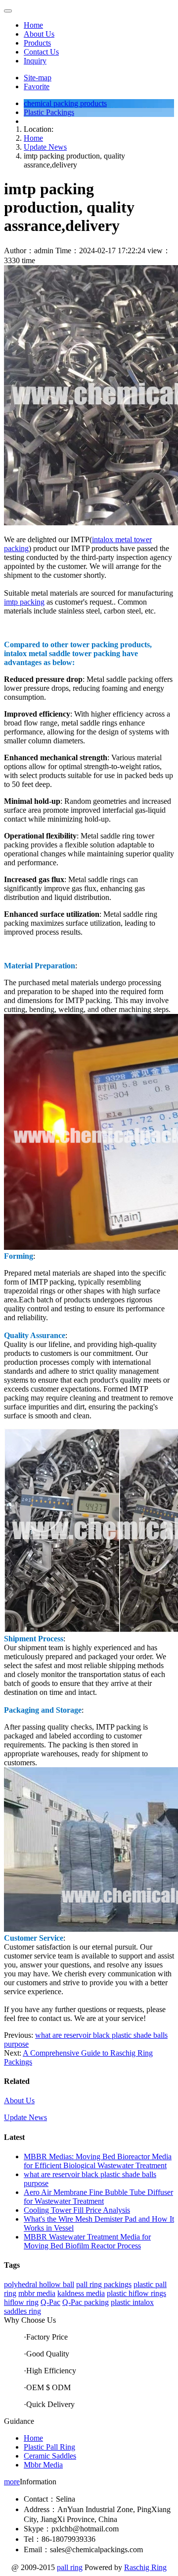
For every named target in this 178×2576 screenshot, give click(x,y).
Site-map (38, 78)
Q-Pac (50, 2302)
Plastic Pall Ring (49, 2447)
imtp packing (24, 602)
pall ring (70, 2567)
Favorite (37, 86)
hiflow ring (21, 2302)
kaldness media (81, 2293)
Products (37, 43)
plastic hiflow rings (136, 2293)
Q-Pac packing (86, 2302)
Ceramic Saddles (50, 2456)
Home (33, 25)
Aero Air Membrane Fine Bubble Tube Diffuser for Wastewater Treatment (98, 2197)
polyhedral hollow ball (39, 2284)
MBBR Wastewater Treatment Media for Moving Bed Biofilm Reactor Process (87, 2241)
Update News (45, 147)
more (12, 2482)
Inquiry (35, 61)
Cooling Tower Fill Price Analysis (77, 2210)
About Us (39, 34)
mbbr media (37, 2293)
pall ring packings (104, 2284)
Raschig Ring (145, 2567)
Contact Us (41, 52)
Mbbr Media (43, 2465)
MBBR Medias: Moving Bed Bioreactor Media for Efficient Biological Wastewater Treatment (98, 2161)
